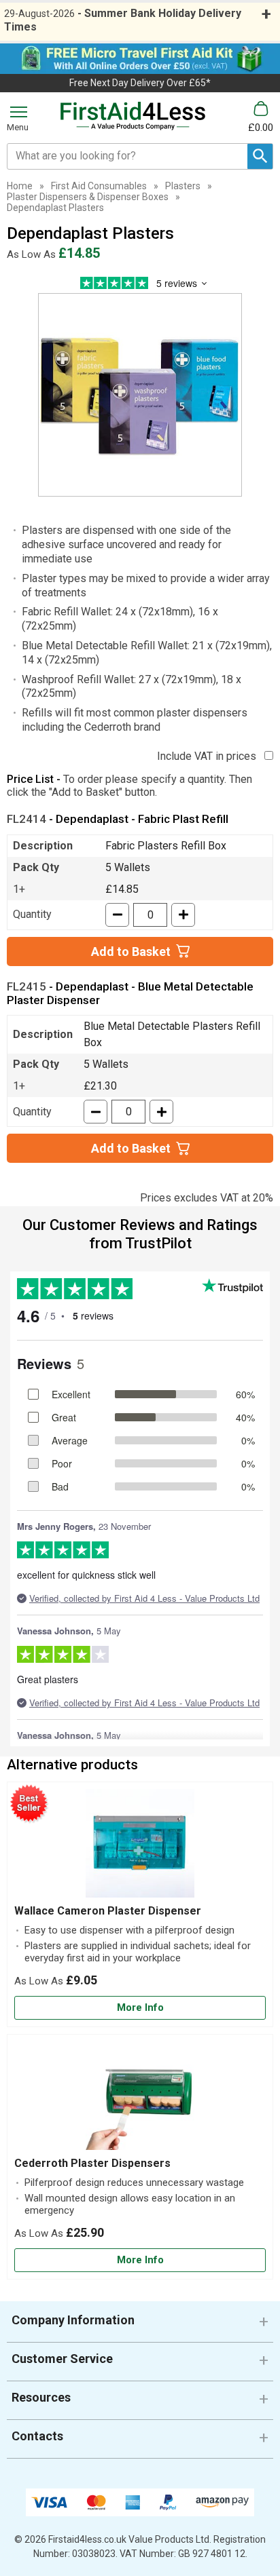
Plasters (183, 186)
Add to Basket (131, 951)
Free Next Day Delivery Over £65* (140, 83)
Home (20, 186)
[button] (140, 2325)
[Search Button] (260, 156)
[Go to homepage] (133, 116)
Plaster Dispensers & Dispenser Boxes (88, 197)
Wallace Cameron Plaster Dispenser (108, 1911)
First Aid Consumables (99, 186)
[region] (140, 1847)
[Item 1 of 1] (140, 395)
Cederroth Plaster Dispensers (92, 2163)
